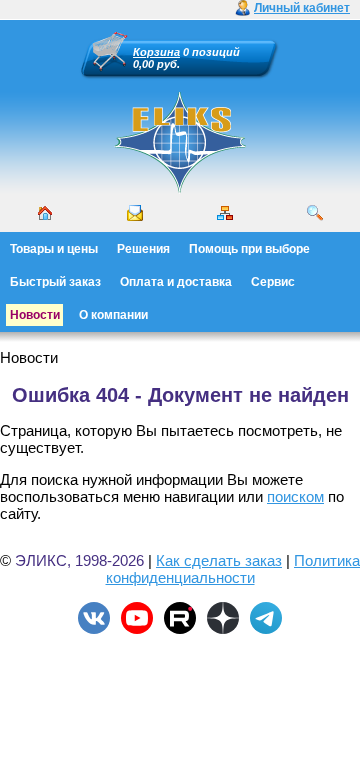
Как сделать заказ (219, 560)
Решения (143, 249)
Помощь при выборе (249, 249)
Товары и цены (54, 249)
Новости (35, 315)
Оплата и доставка (176, 282)
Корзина (156, 52)
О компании (113, 315)
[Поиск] (315, 213)
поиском (295, 496)
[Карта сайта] (225, 213)
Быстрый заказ (55, 282)
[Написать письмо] (135, 213)
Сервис (273, 282)
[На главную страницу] (180, 190)
